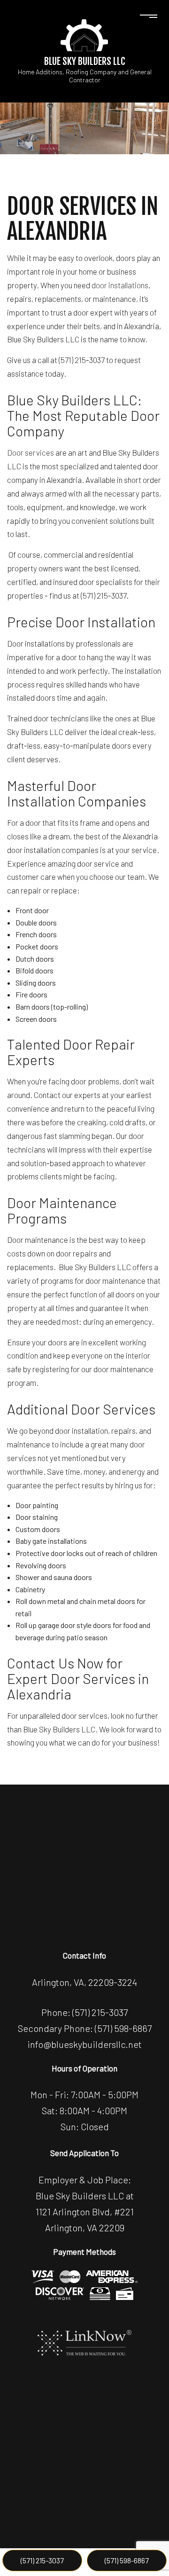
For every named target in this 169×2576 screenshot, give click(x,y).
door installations (120, 285)
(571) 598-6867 (127, 2560)
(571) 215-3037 (42, 2560)
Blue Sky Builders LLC (85, 61)
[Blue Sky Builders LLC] (84, 34)
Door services (31, 452)
